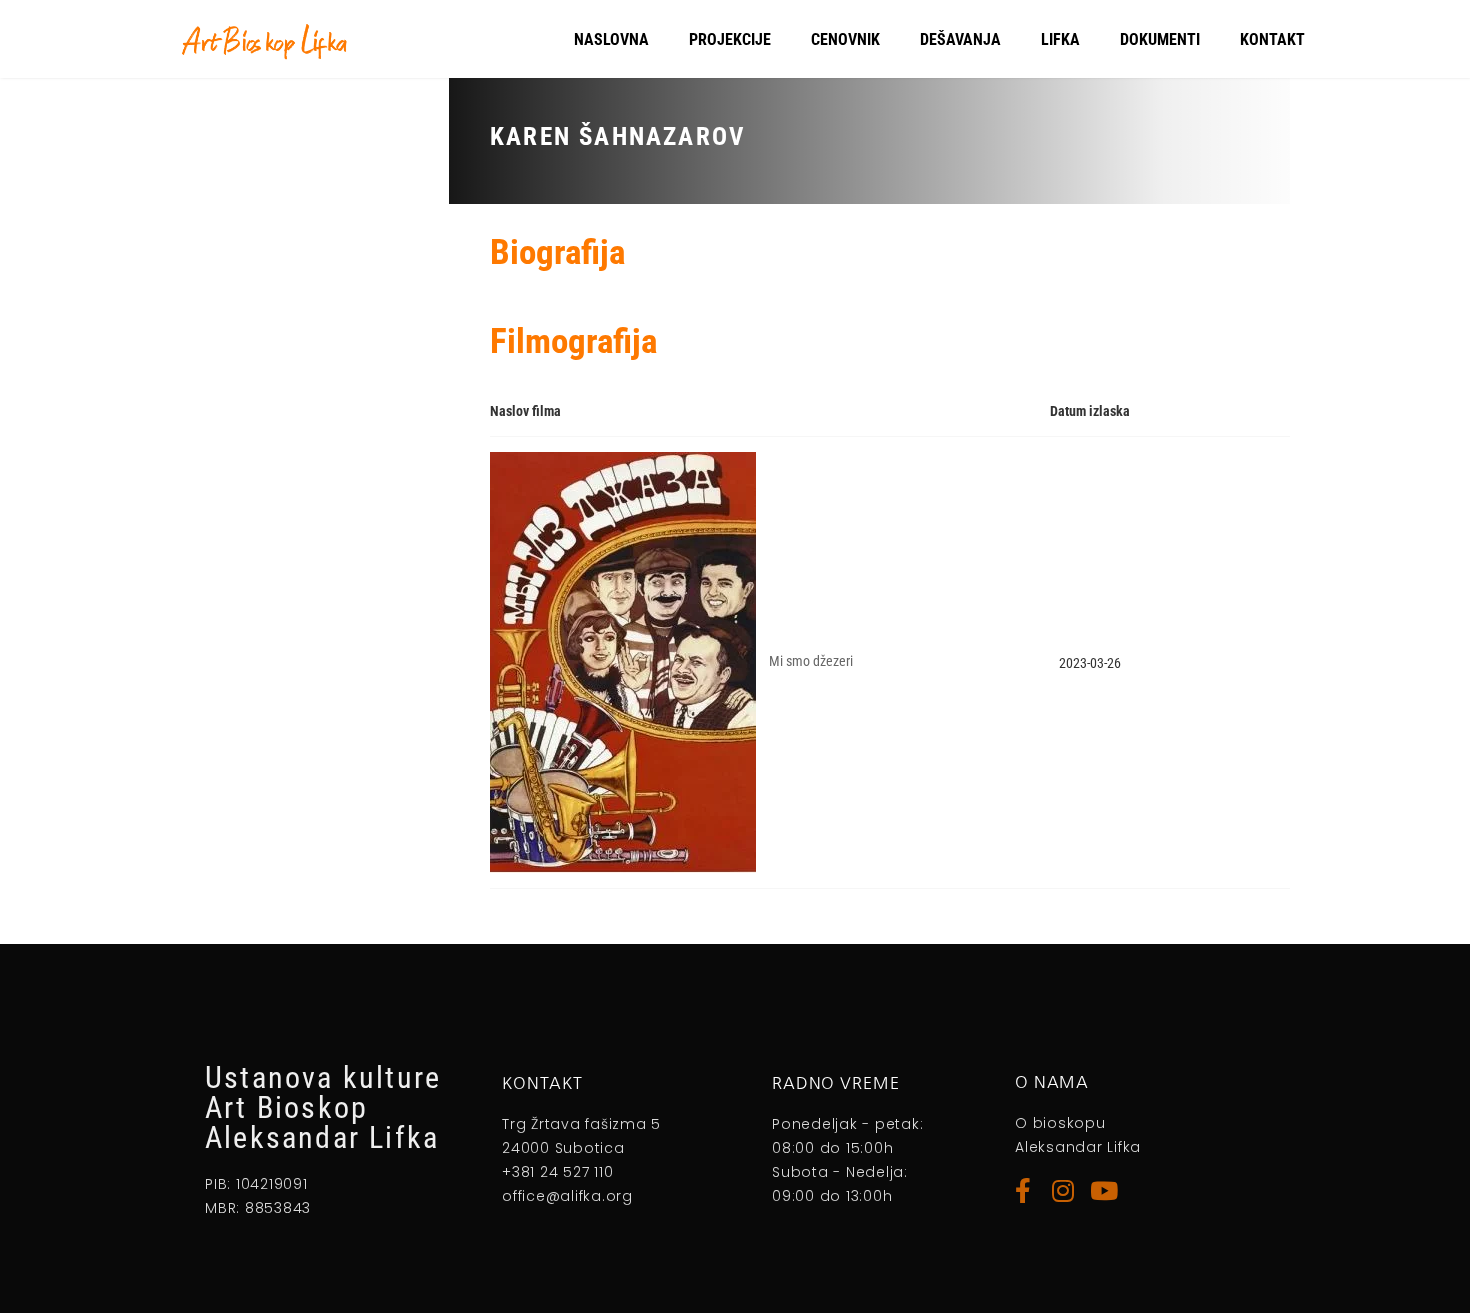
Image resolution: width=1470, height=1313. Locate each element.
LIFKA (1060, 39)
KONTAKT (1272, 39)
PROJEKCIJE (730, 39)
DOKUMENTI (1160, 39)
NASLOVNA (611, 39)
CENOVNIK (845, 39)
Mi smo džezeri (811, 662)
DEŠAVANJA (960, 39)
